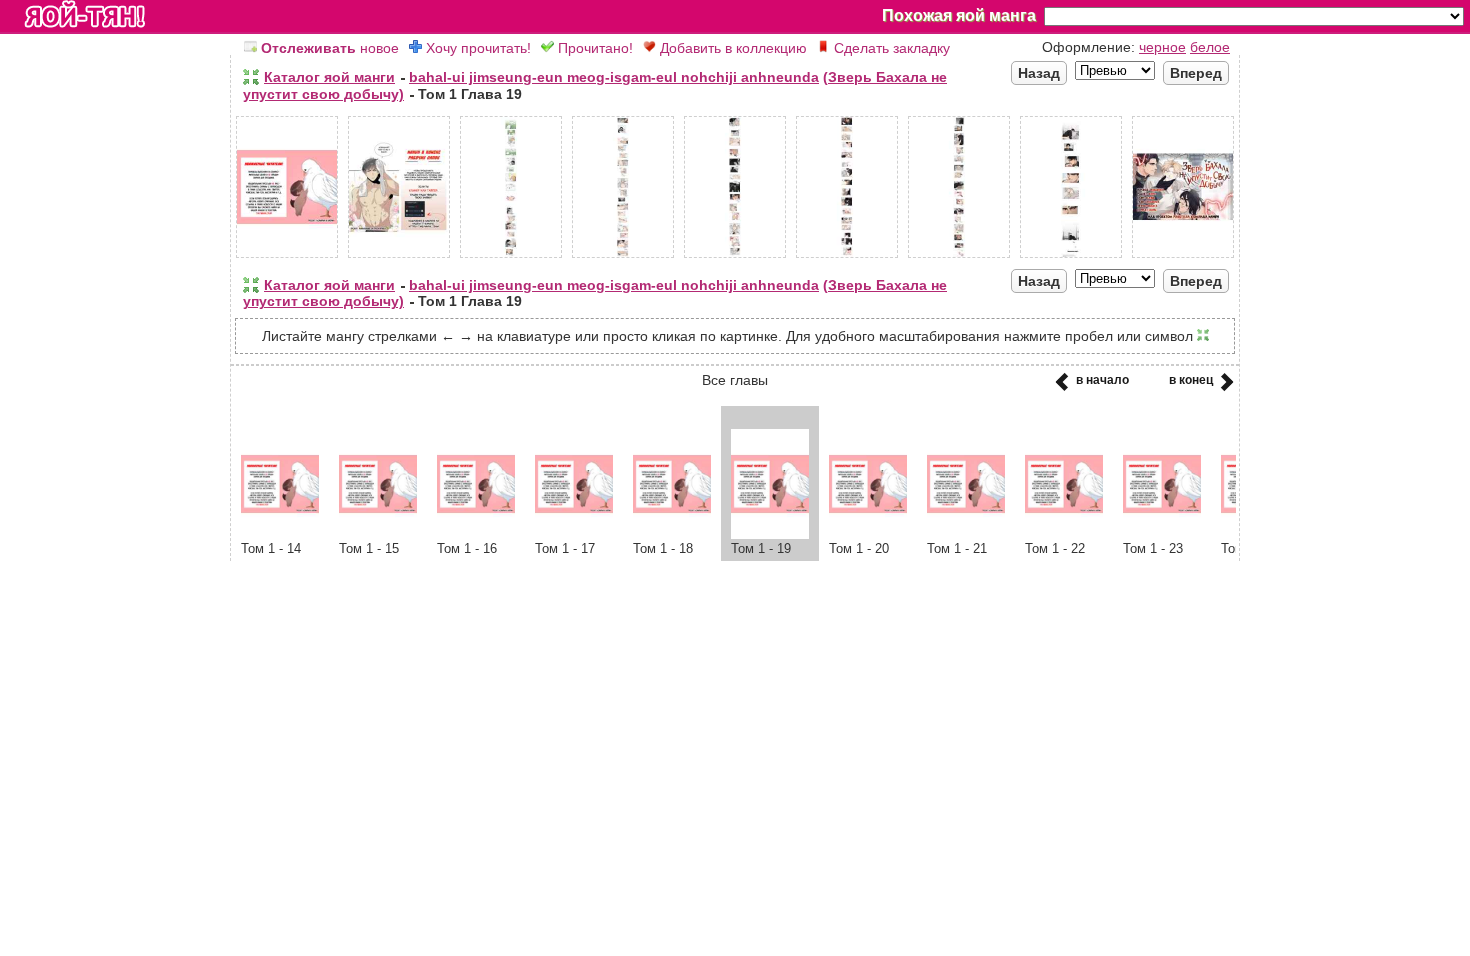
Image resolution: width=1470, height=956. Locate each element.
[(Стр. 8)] (1071, 258)
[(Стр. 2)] (399, 258)
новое (330, 48)
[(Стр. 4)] (623, 258)
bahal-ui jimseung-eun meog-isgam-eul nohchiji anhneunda (614, 77)
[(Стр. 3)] (511, 258)
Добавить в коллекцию (731, 48)
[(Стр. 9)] (1183, 258)
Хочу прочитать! (476, 48)
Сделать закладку (890, 48)
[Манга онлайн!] (85, 16)
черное (1162, 47)
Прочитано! (593, 48)
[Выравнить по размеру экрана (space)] (251, 77)
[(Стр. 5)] (735, 258)
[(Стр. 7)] (959, 258)
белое (1210, 47)
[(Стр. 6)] (847, 258)
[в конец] (1223, 388)
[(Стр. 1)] (287, 258)
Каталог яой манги (329, 77)
